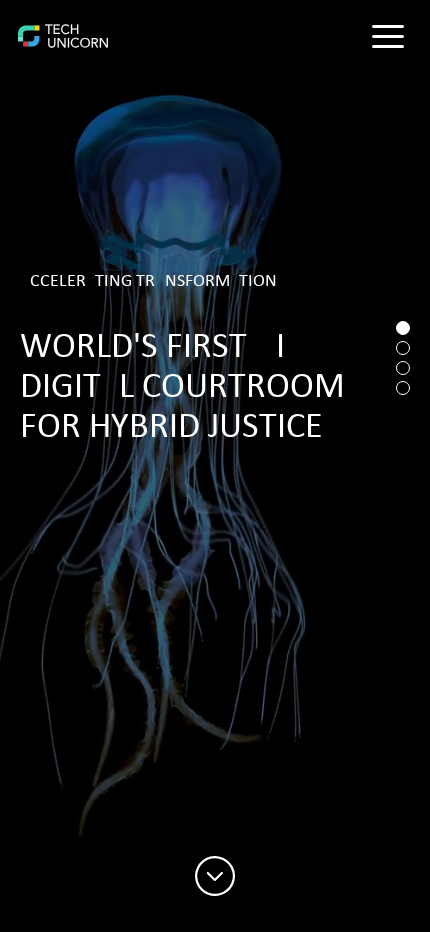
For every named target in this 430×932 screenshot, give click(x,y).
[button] (388, 36)
